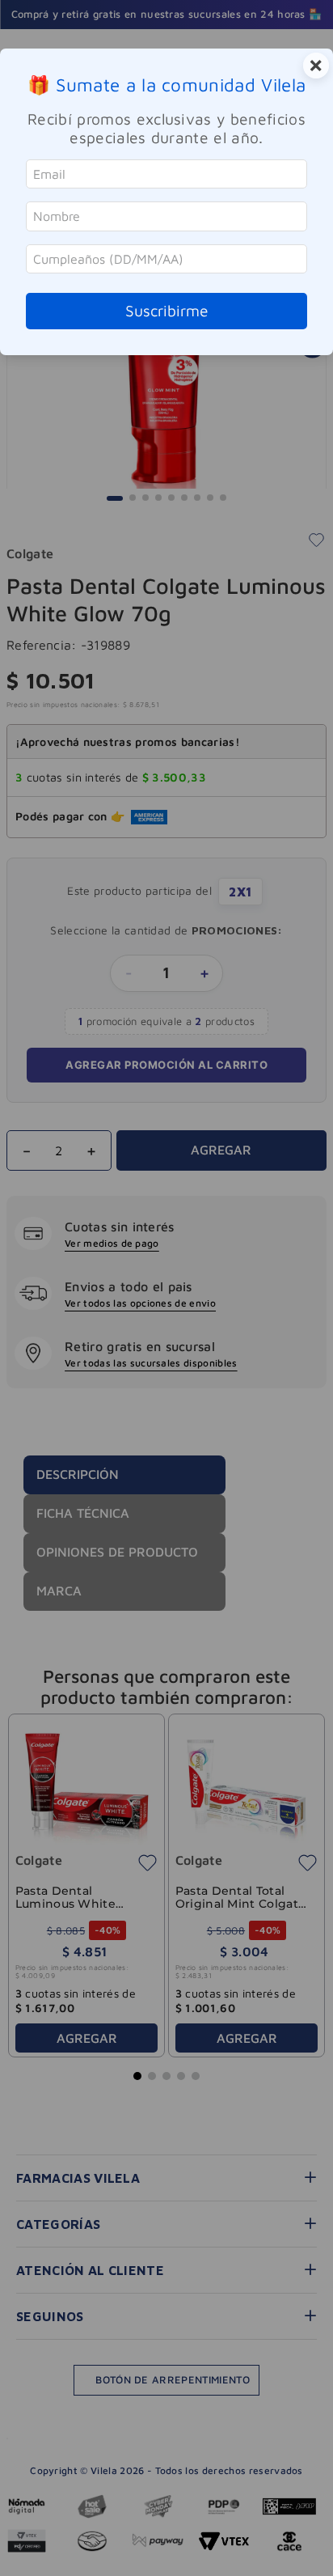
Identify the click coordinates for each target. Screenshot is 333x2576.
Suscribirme (167, 310)
